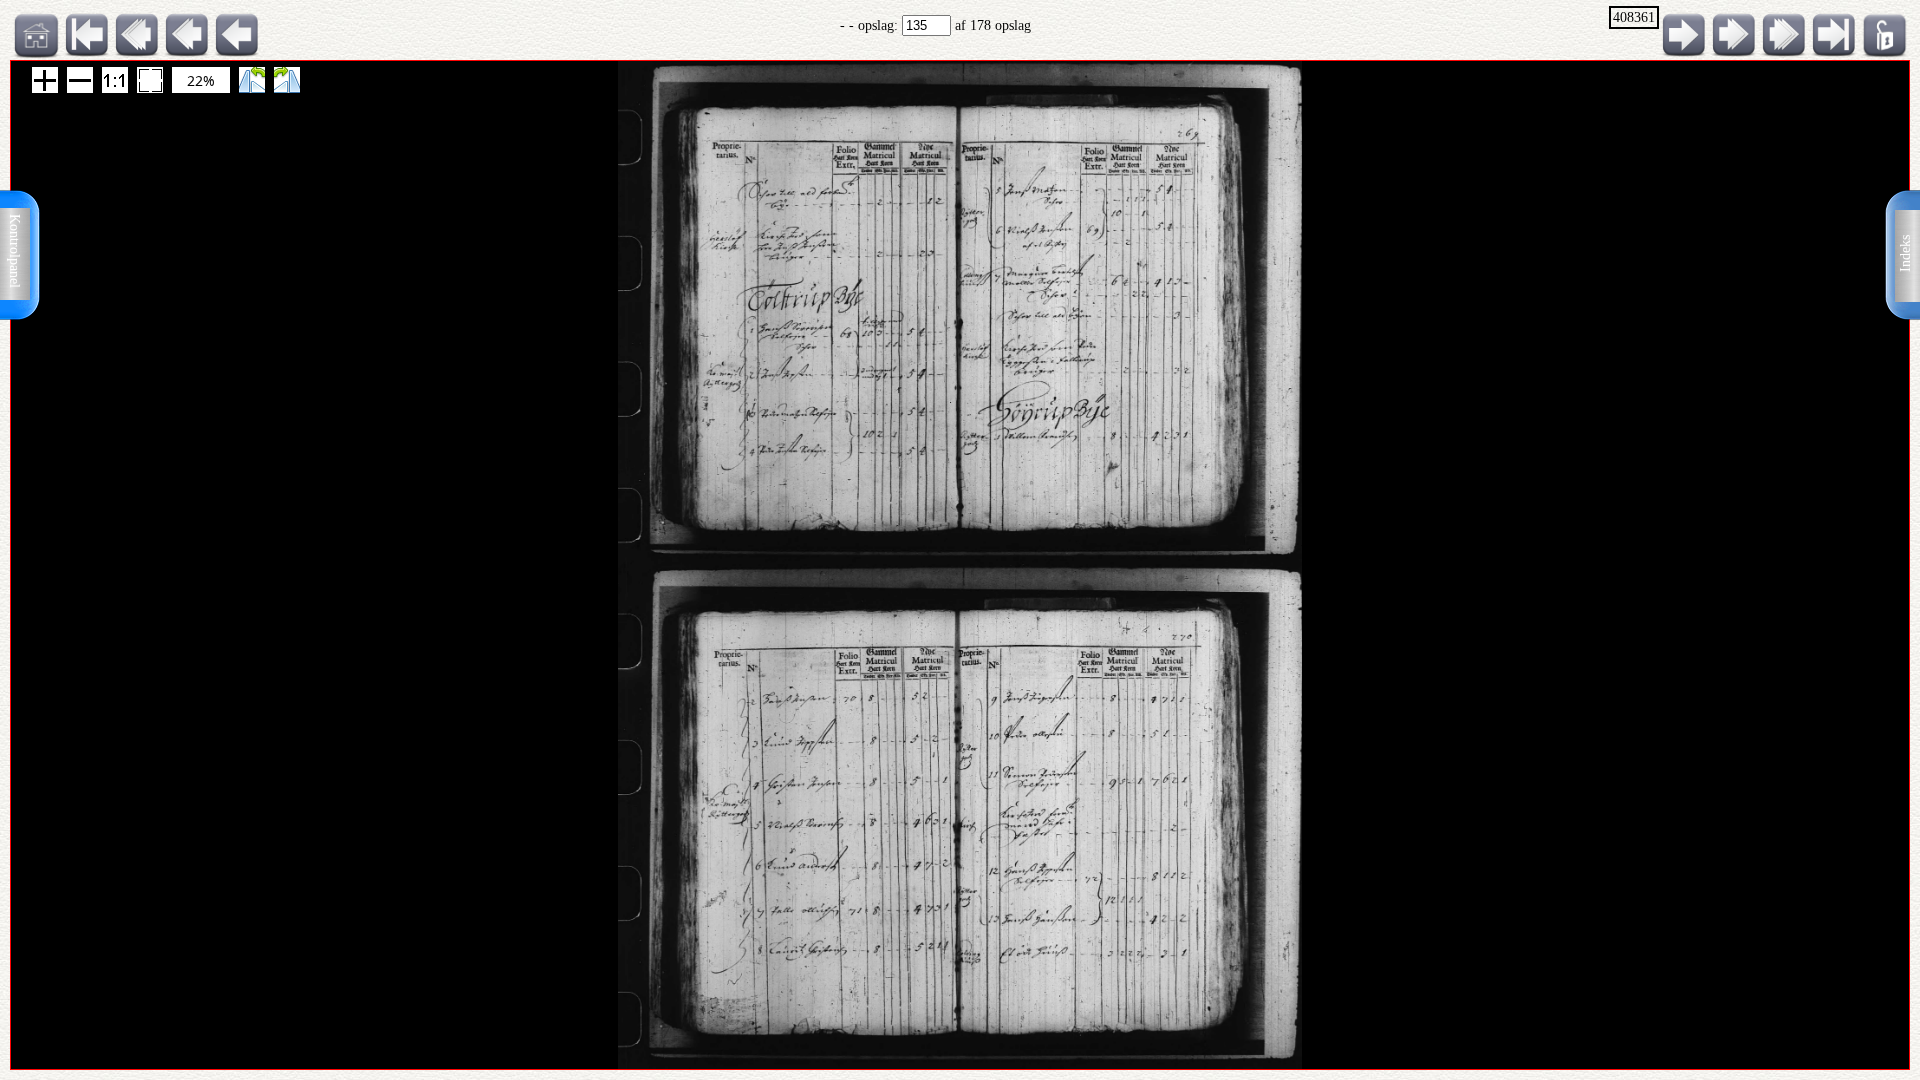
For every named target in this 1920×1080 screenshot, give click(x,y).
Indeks (1905, 253)
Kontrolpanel (14, 251)
